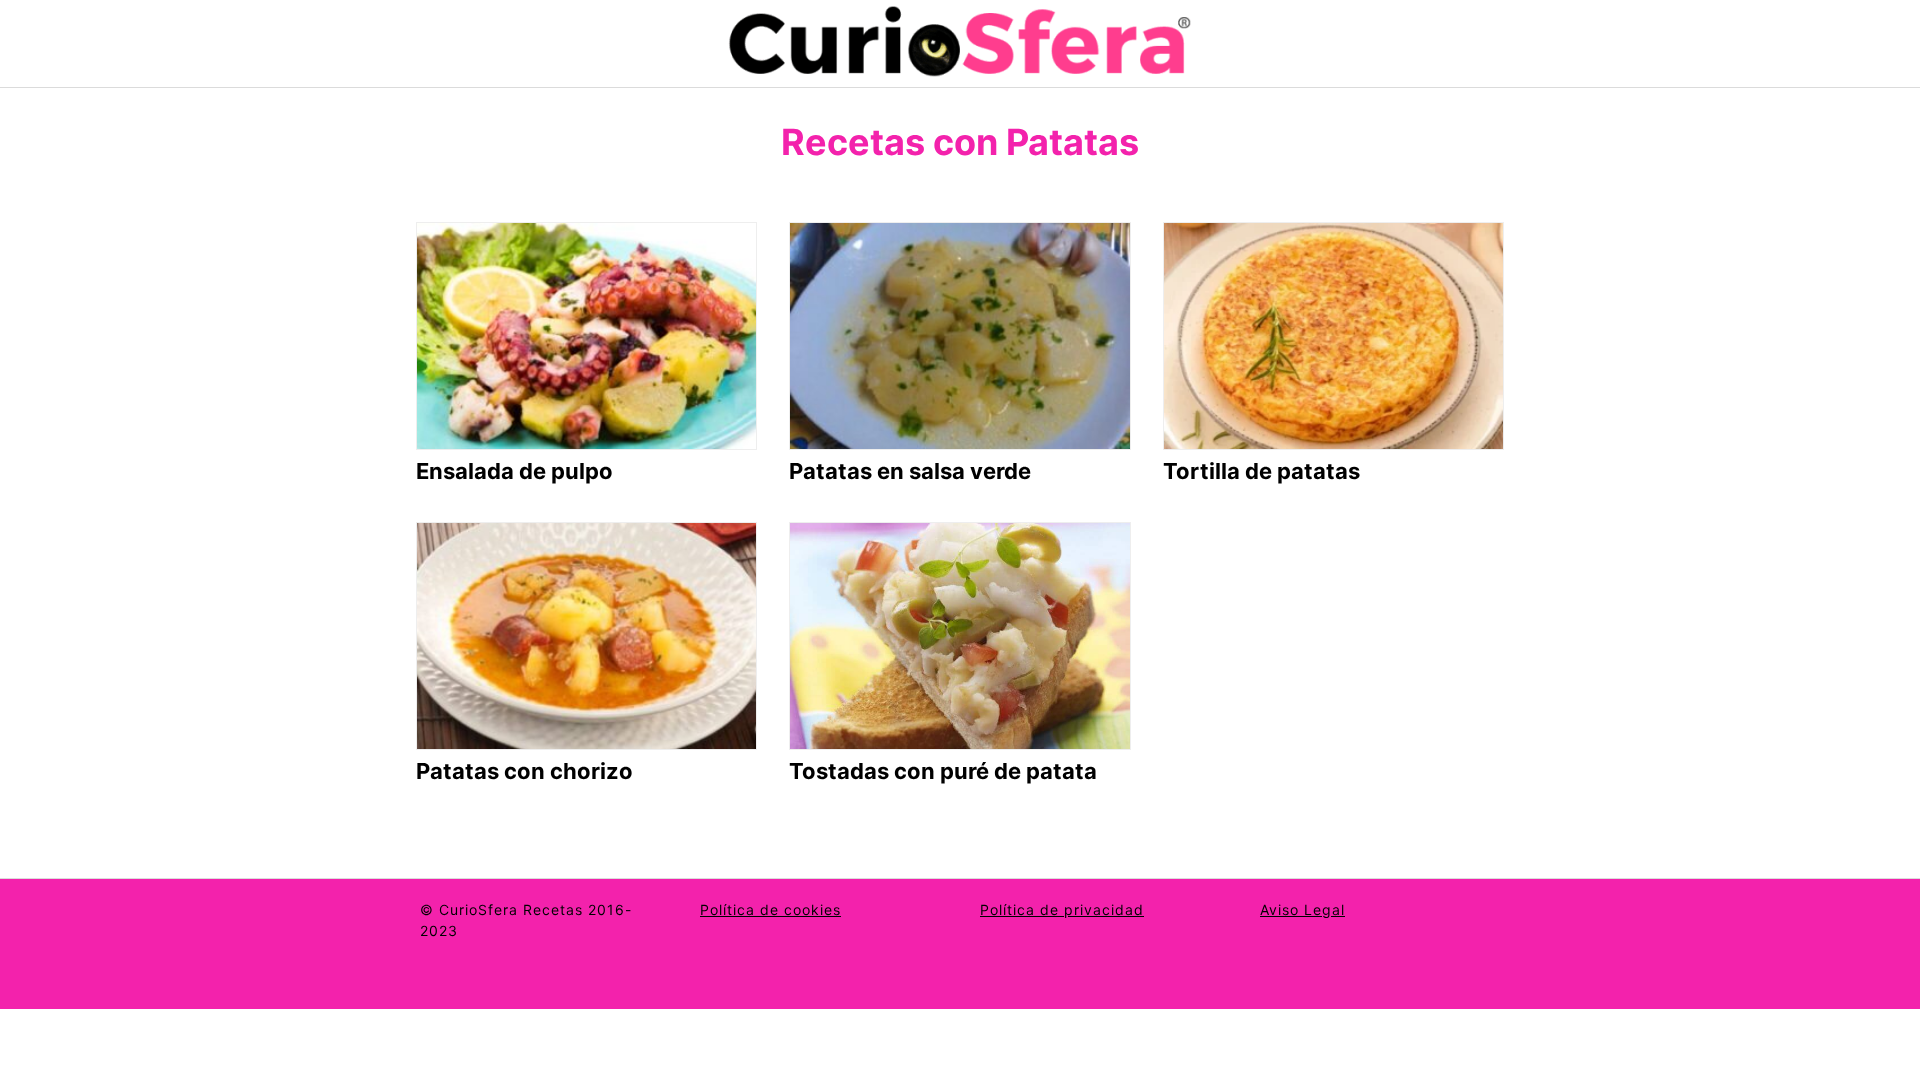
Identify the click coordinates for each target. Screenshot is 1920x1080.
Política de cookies (770, 909)
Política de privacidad (1062, 909)
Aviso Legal (1302, 909)
